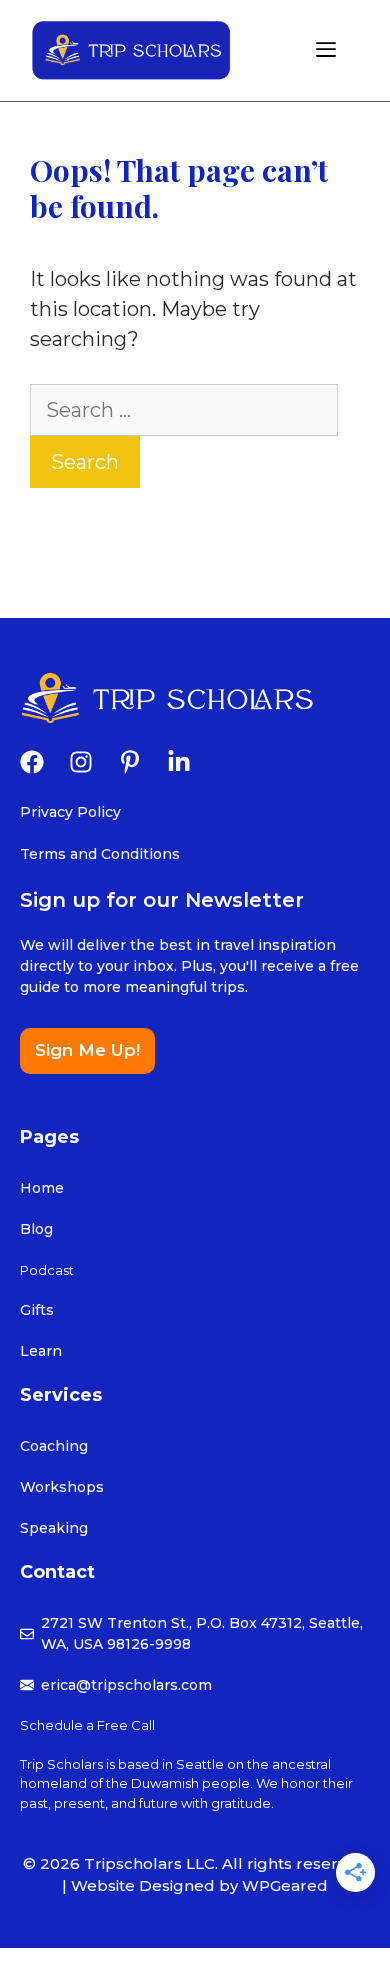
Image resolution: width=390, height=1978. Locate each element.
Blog (36, 1229)
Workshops (62, 1487)
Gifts (37, 1310)
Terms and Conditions (100, 854)
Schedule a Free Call (87, 1725)
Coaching (54, 1446)
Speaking (54, 1528)
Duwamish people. (193, 1783)
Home (42, 1188)
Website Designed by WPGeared (199, 1885)
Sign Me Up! (87, 1050)
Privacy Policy (70, 812)
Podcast (47, 1270)
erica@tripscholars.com (126, 1685)
